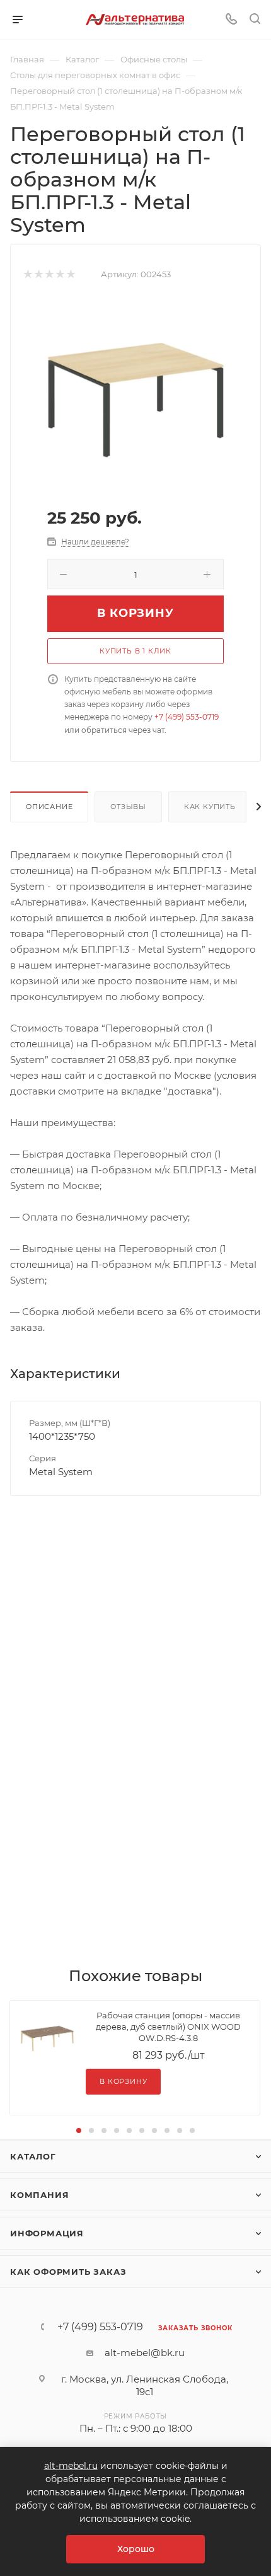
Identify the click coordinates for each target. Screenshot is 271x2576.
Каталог (33, 2156)
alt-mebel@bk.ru (145, 2353)
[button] (79, 2130)
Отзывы (128, 807)
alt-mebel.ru (71, 2466)
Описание (49, 807)
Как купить (210, 807)
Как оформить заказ (68, 2272)
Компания (39, 2195)
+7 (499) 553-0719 (187, 717)
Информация (47, 2233)
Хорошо (136, 2549)
